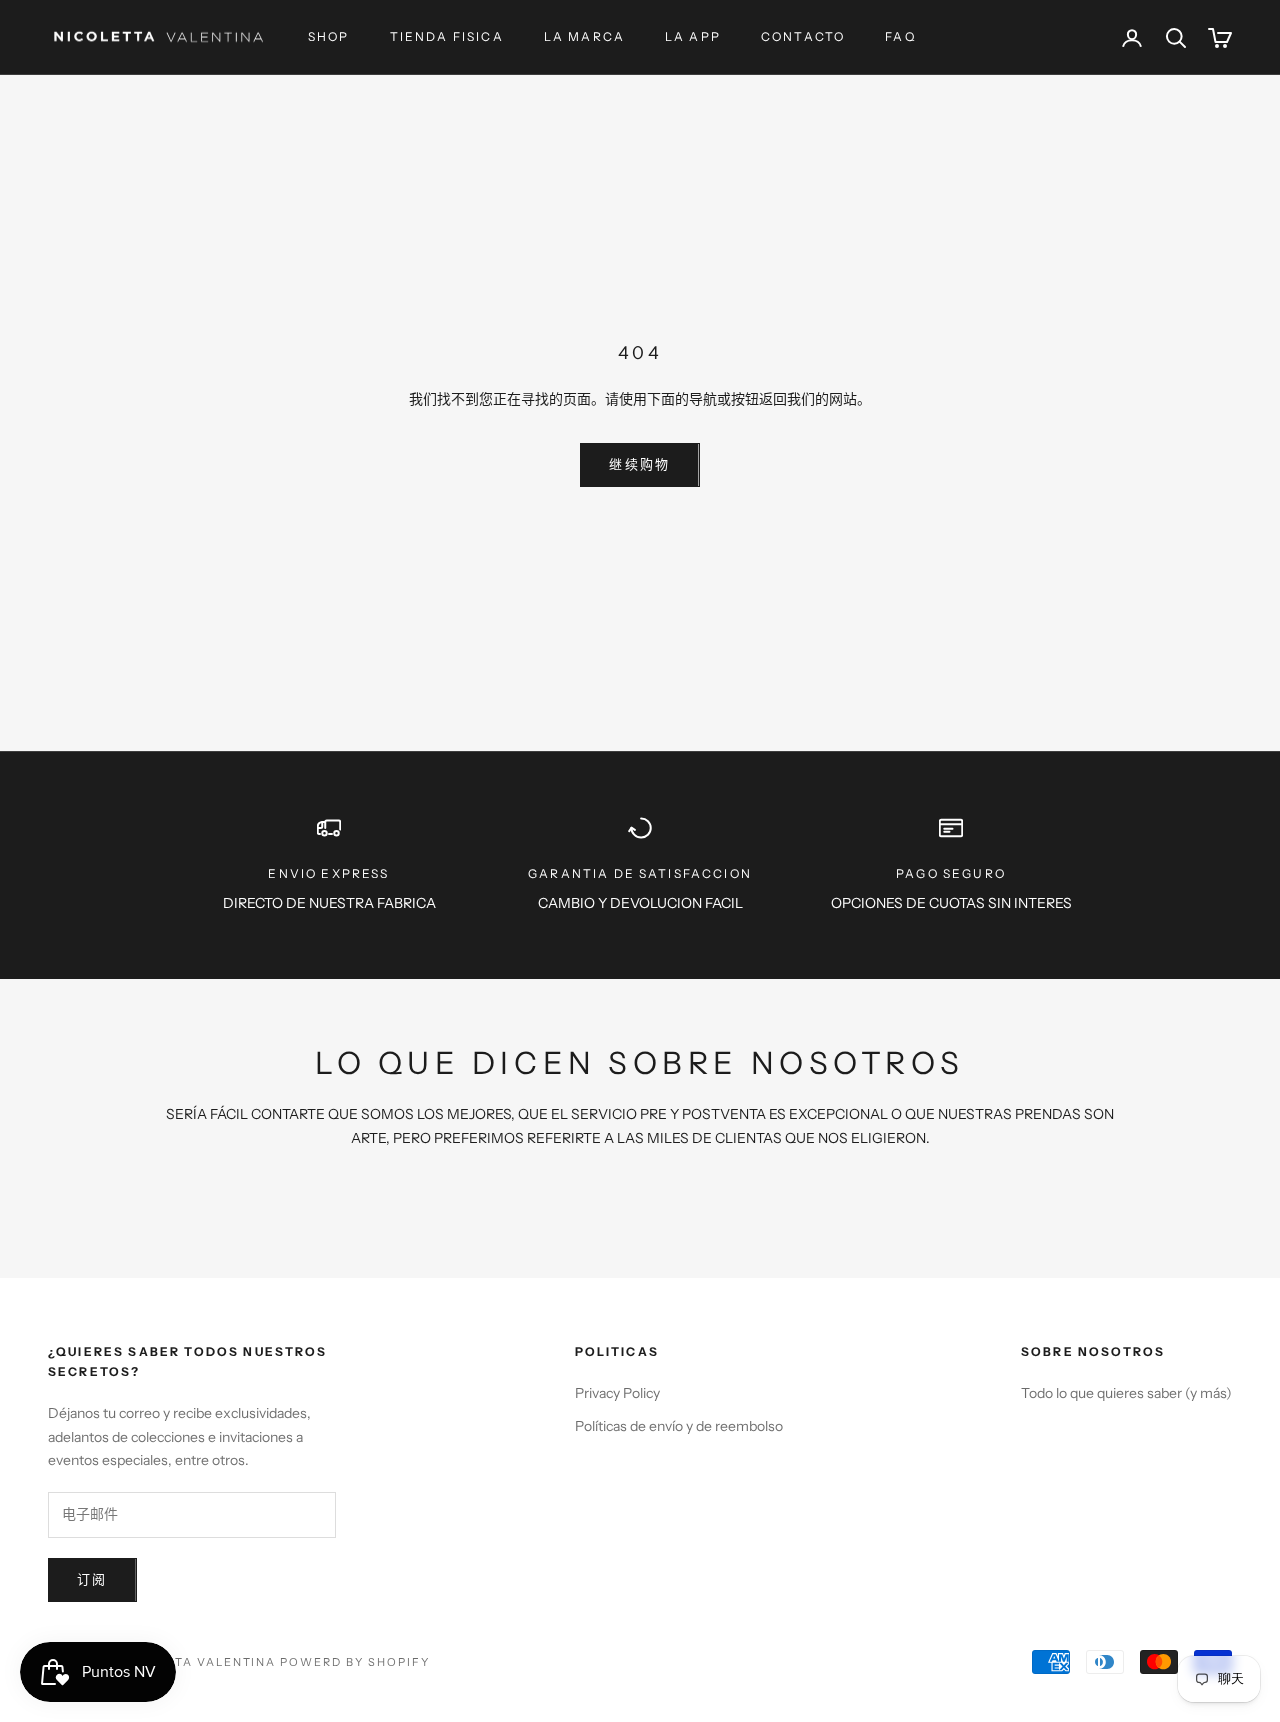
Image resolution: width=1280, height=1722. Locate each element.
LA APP (693, 36)
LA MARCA (584, 36)
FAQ (900, 36)
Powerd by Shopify (355, 1662)
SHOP (329, 36)
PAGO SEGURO (951, 873)
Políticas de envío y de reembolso (679, 1426)
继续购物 (639, 464)
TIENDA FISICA (447, 36)
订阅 (92, 1579)
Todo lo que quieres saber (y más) (1126, 1393)
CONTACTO (803, 36)
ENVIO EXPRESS (328, 873)
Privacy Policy (617, 1393)
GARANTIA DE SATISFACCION (640, 873)
